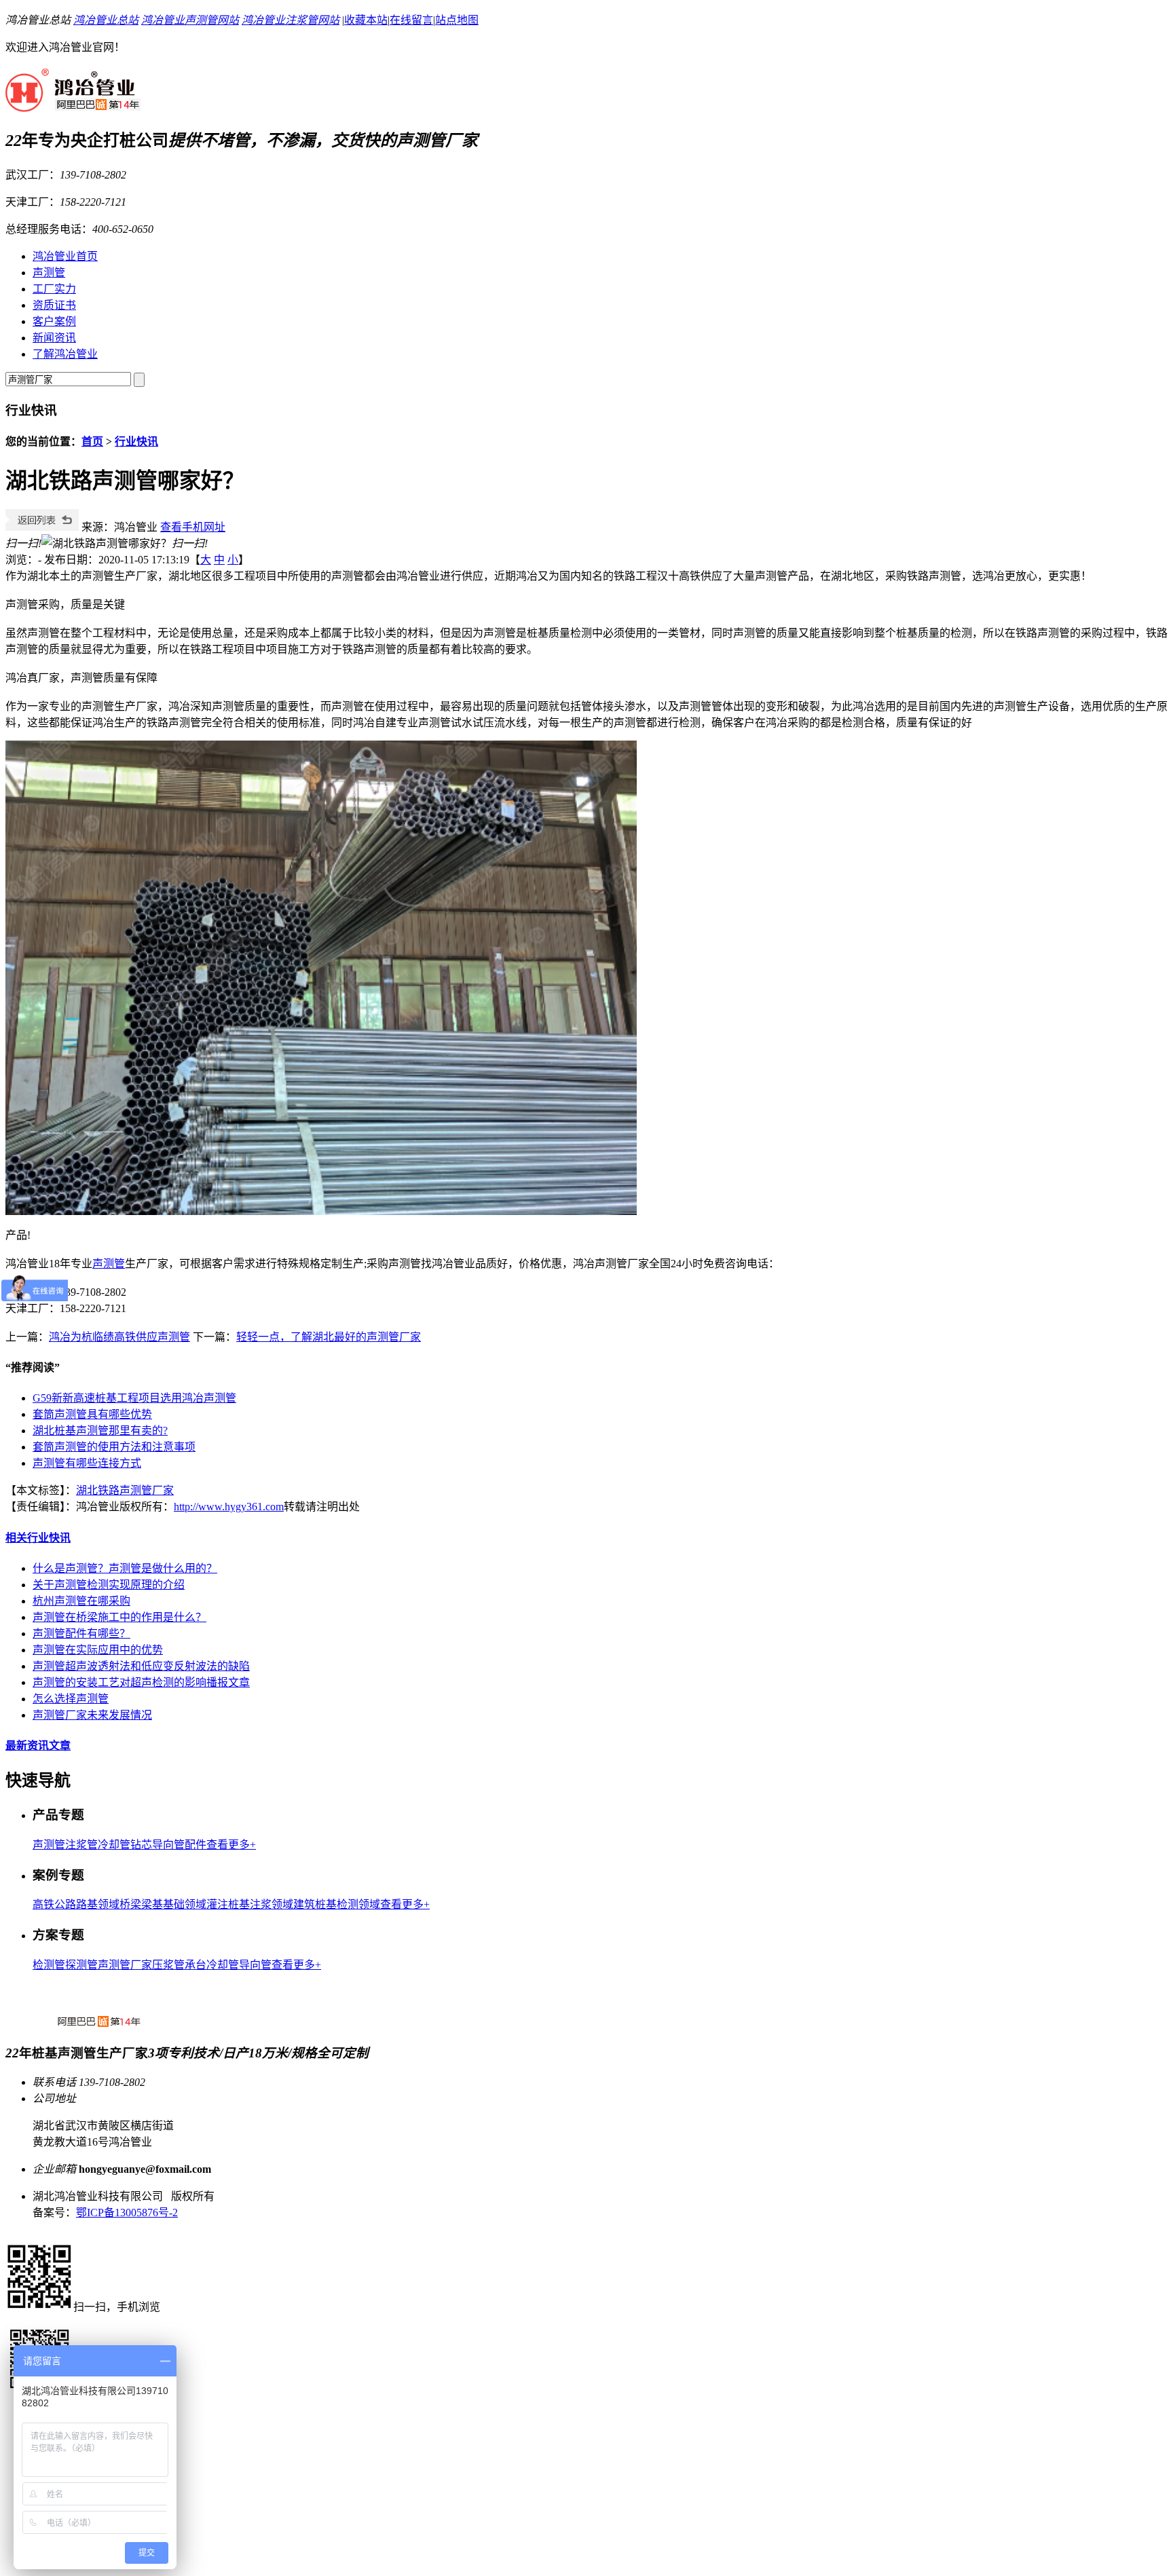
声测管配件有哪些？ (81, 1634)
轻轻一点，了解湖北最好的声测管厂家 (329, 1337)
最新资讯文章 (38, 1746)
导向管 (255, 1965)
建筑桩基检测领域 (337, 1904)
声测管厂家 (125, 1965)
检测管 (49, 1965)
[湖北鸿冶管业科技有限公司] (73, 105)
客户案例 (54, 321)
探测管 (81, 1965)
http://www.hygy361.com (229, 1507)
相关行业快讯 (38, 1538)
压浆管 (168, 1965)
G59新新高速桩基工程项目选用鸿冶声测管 (134, 1398)
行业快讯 (136, 442)
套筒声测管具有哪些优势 (92, 1414)
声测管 (49, 273)
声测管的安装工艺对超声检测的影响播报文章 (141, 1682)
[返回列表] (42, 527)
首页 (92, 442)
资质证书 (54, 305)
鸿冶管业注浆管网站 (291, 20)
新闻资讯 (54, 338)
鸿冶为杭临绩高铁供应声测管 (119, 1337)
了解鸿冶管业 (65, 354)
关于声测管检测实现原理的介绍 (109, 1585)
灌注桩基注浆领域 (250, 1904)
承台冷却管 (212, 1965)
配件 (195, 1845)
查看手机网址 (193, 527)
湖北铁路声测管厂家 (125, 1490)
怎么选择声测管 (71, 1699)
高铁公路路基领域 (76, 1904)
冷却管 (114, 1845)
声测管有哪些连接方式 (87, 1463)
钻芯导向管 (157, 1845)
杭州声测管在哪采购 (81, 1601)
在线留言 (411, 20)
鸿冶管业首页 (65, 256)
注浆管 (81, 1845)
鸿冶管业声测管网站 (190, 20)
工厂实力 (54, 289)
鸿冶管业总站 (106, 20)
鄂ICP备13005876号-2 (127, 2213)
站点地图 (457, 20)
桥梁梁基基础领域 (163, 1904)
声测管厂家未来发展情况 (92, 1715)
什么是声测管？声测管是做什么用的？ (125, 1568)
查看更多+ (231, 1845)
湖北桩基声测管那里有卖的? (100, 1431)
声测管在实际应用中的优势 (98, 1650)
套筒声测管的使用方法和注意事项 (114, 1447)
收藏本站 (366, 20)
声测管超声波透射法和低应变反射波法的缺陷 (141, 1666)
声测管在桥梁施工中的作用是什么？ (119, 1617)
